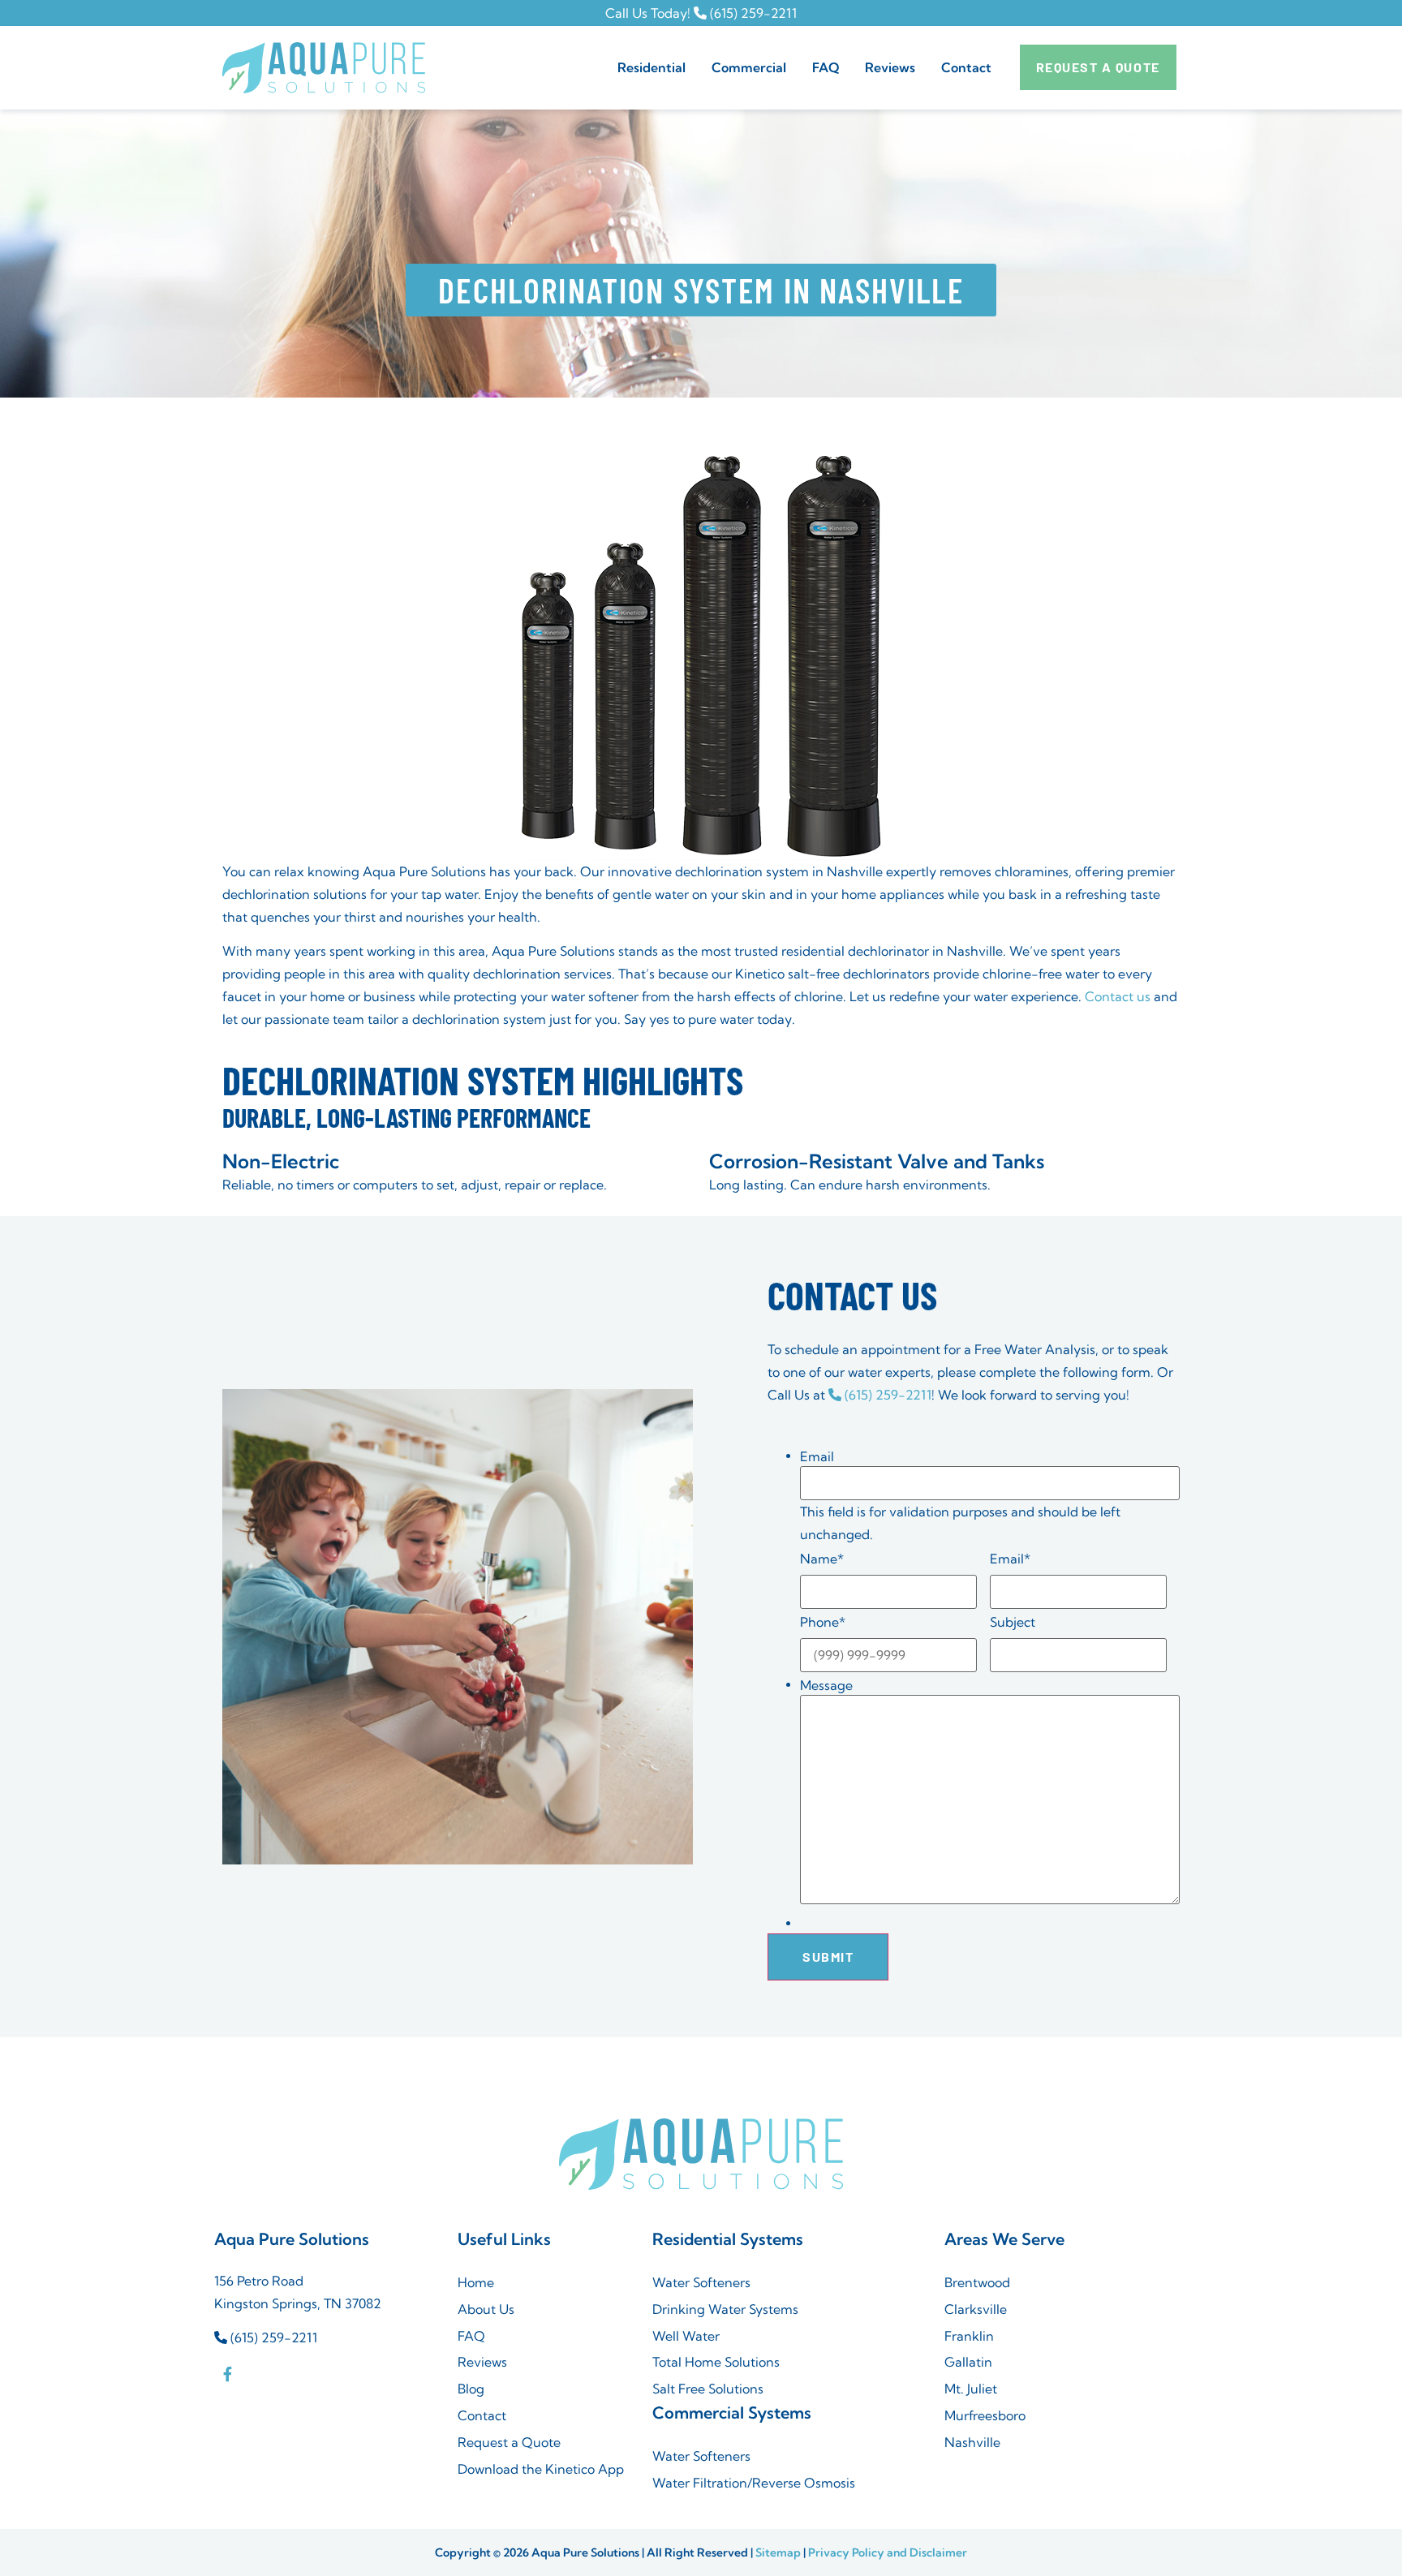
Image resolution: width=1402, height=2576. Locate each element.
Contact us (1118, 996)
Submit (828, 1957)
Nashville (972, 2442)
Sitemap (778, 2552)
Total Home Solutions (716, 2362)
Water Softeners (701, 2282)
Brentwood (977, 2282)
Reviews (890, 67)
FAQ (826, 67)
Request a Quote (509, 2442)
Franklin (969, 2336)
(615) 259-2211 (752, 13)
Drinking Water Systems (725, 2309)
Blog (471, 2389)
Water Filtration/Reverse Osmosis (754, 2483)
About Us (486, 2309)
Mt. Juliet (971, 2389)
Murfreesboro (985, 2415)
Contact (966, 67)
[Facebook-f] (227, 2374)
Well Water (686, 2336)
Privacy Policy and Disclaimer (888, 2552)
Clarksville (976, 2309)
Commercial (749, 67)
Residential (652, 67)
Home (476, 2282)
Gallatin (968, 2362)
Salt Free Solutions (708, 2389)
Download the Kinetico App (541, 2469)
